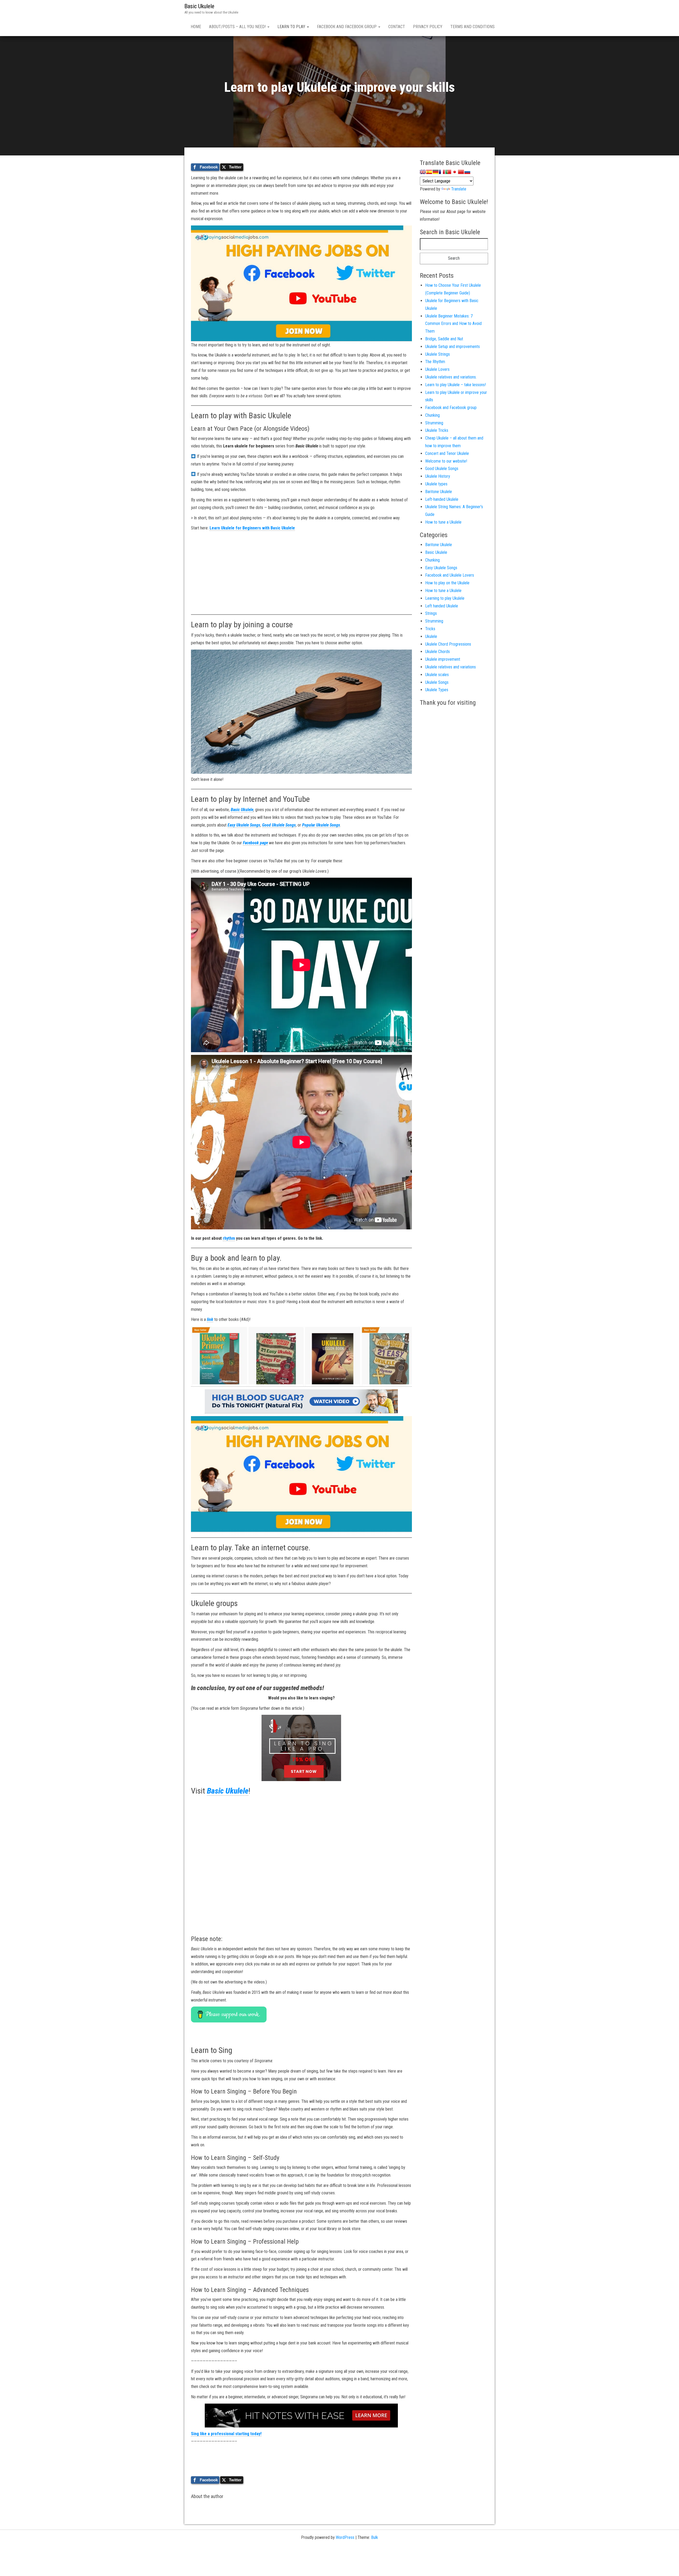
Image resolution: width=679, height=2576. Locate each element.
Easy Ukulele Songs (244, 825)
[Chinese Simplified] (461, 172)
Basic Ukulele (199, 6)
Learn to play (292, 27)
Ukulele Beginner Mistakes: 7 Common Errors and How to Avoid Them (453, 324)
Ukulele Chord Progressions (448, 644)
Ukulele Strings (438, 354)
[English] (423, 172)
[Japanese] (455, 172)
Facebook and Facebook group (347, 27)
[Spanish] (429, 172)
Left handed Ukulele (442, 606)
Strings (431, 613)
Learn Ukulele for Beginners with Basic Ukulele (252, 528)
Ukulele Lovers (437, 369)
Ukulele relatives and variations (451, 667)
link (210, 1319)
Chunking (432, 415)
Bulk (375, 2537)
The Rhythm (435, 362)
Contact (397, 27)
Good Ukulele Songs (279, 825)
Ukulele (431, 636)
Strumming (434, 423)
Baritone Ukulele (439, 492)
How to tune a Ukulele (443, 522)
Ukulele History (438, 476)
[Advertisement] (301, 572)
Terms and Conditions (473, 27)
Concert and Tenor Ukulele (447, 453)
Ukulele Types (437, 690)
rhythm (229, 1238)
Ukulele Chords (438, 652)
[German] (436, 172)
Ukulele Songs (437, 682)
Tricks (430, 629)
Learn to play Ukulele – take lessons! (456, 385)
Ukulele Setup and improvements (452, 347)
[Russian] (467, 172)
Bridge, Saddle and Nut (444, 339)
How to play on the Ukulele (447, 583)
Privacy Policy (428, 27)
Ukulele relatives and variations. (451, 377)
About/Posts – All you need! (238, 27)
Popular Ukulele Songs (321, 825)
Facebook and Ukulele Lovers (450, 575)
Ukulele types (436, 484)
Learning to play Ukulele (445, 598)
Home (196, 27)
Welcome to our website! (446, 461)
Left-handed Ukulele (442, 499)
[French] (442, 172)
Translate (459, 189)
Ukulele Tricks (437, 430)
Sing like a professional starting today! (226, 2434)
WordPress (345, 2537)
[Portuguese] (448, 172)
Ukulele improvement (443, 659)
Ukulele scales (437, 675)
